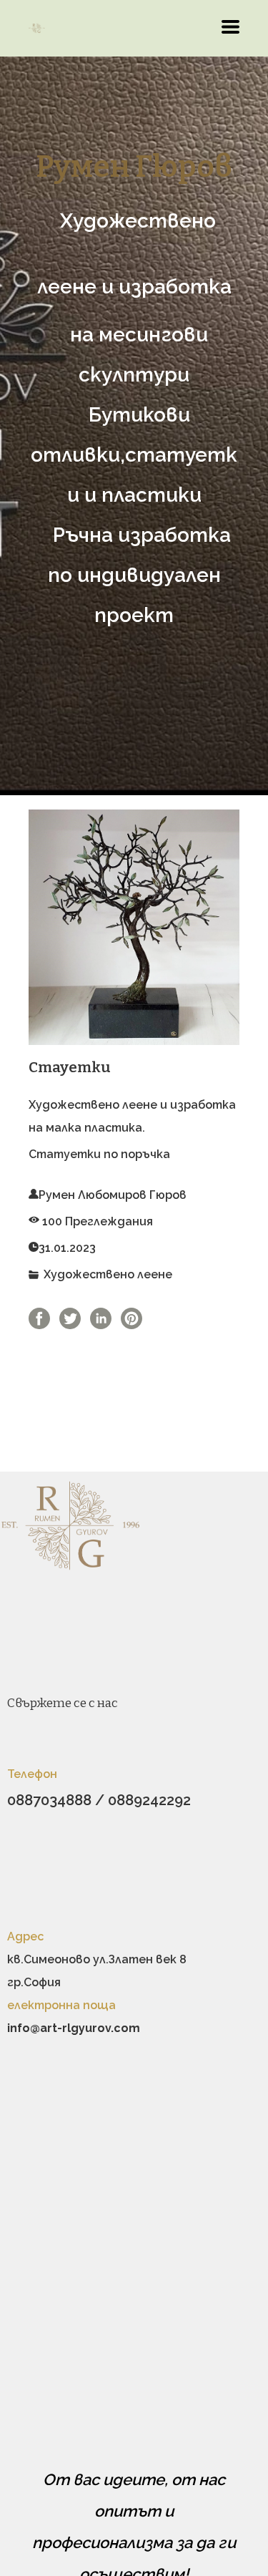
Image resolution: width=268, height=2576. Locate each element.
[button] (230, 27)
